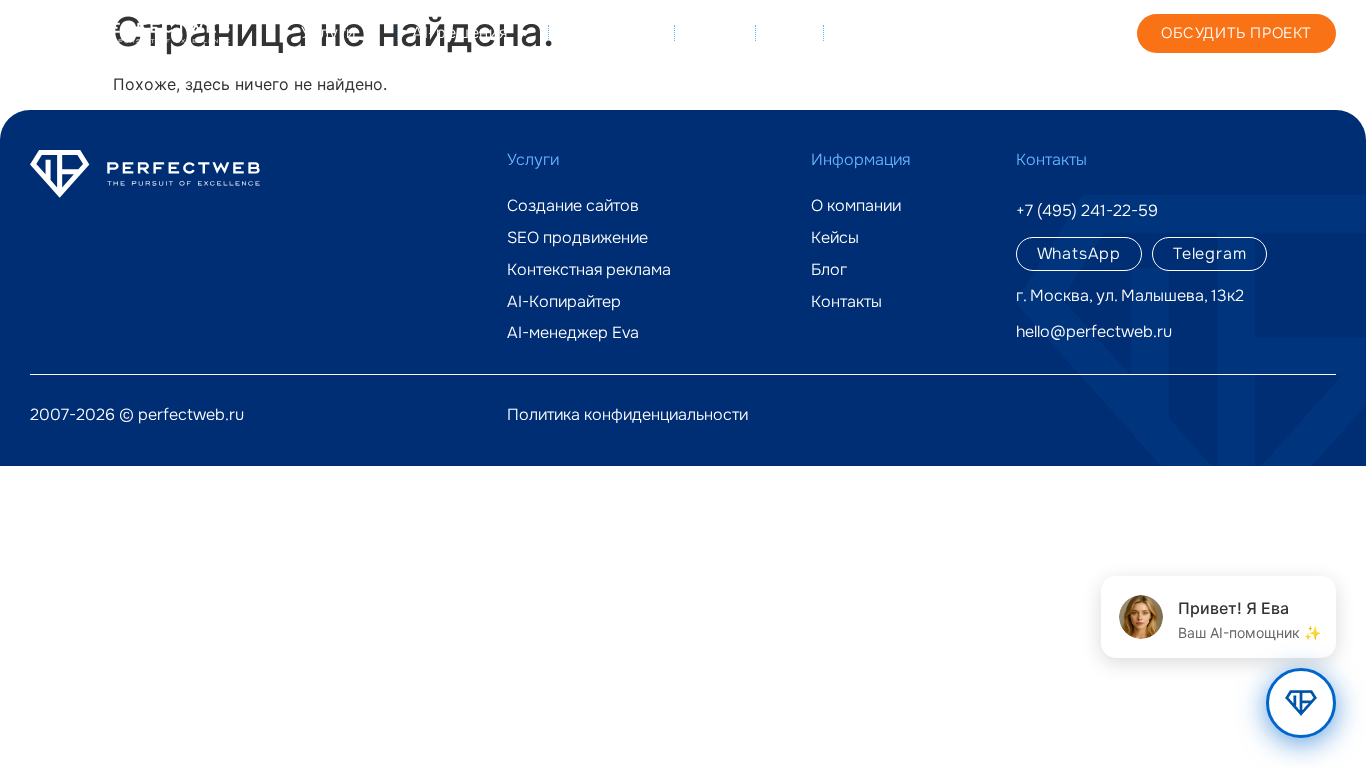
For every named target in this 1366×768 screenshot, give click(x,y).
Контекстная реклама (589, 270)
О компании (611, 32)
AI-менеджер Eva (573, 333)
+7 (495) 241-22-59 (1026, 32)
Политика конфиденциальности (627, 414)
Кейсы (714, 32)
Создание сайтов (573, 206)
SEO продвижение (577, 238)
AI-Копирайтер (564, 302)
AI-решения (459, 32)
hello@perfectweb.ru (1094, 331)
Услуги (329, 32)
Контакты (877, 32)
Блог (789, 32)
